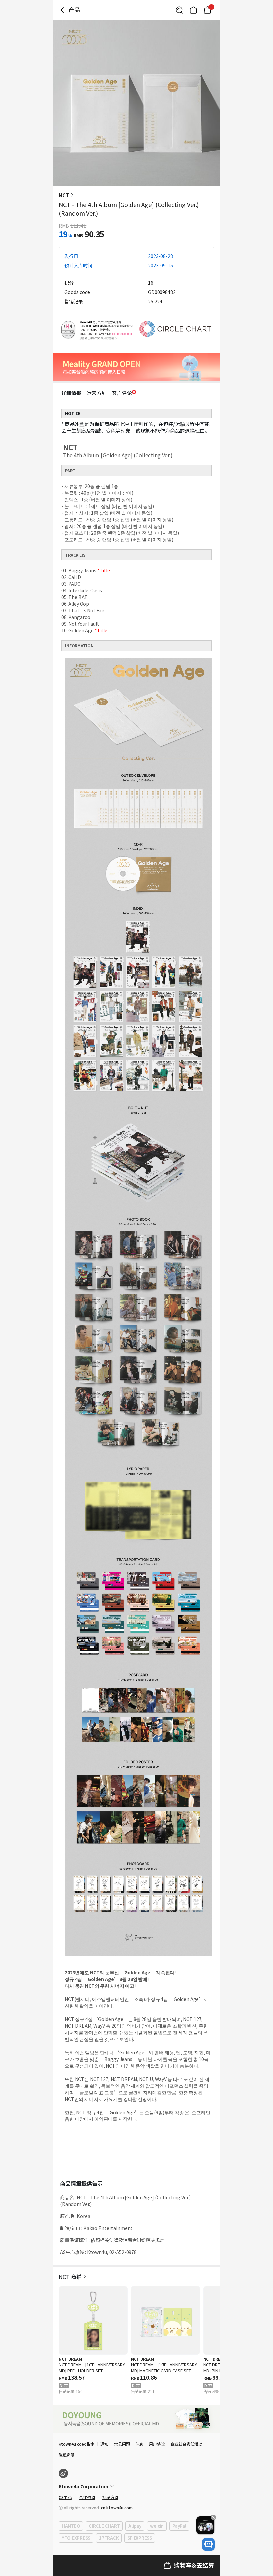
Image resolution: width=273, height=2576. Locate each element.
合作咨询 (87, 2497)
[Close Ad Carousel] (213, 2517)
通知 (104, 2444)
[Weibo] (63, 2473)
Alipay (135, 2526)
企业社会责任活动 (187, 2444)
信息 (139, 2444)
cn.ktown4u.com (117, 2508)
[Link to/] (193, 10)
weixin (157, 2526)
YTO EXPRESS (76, 2538)
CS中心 (65, 2497)
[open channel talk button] (208, 2544)
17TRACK (109, 2538)
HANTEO (71, 2526)
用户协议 (157, 2444)
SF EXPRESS (139, 2538)
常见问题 (122, 2444)
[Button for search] (179, 10)
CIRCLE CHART (104, 2526)
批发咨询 (110, 2497)
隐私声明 (67, 2455)
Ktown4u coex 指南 (77, 2444)
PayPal (179, 2526)
